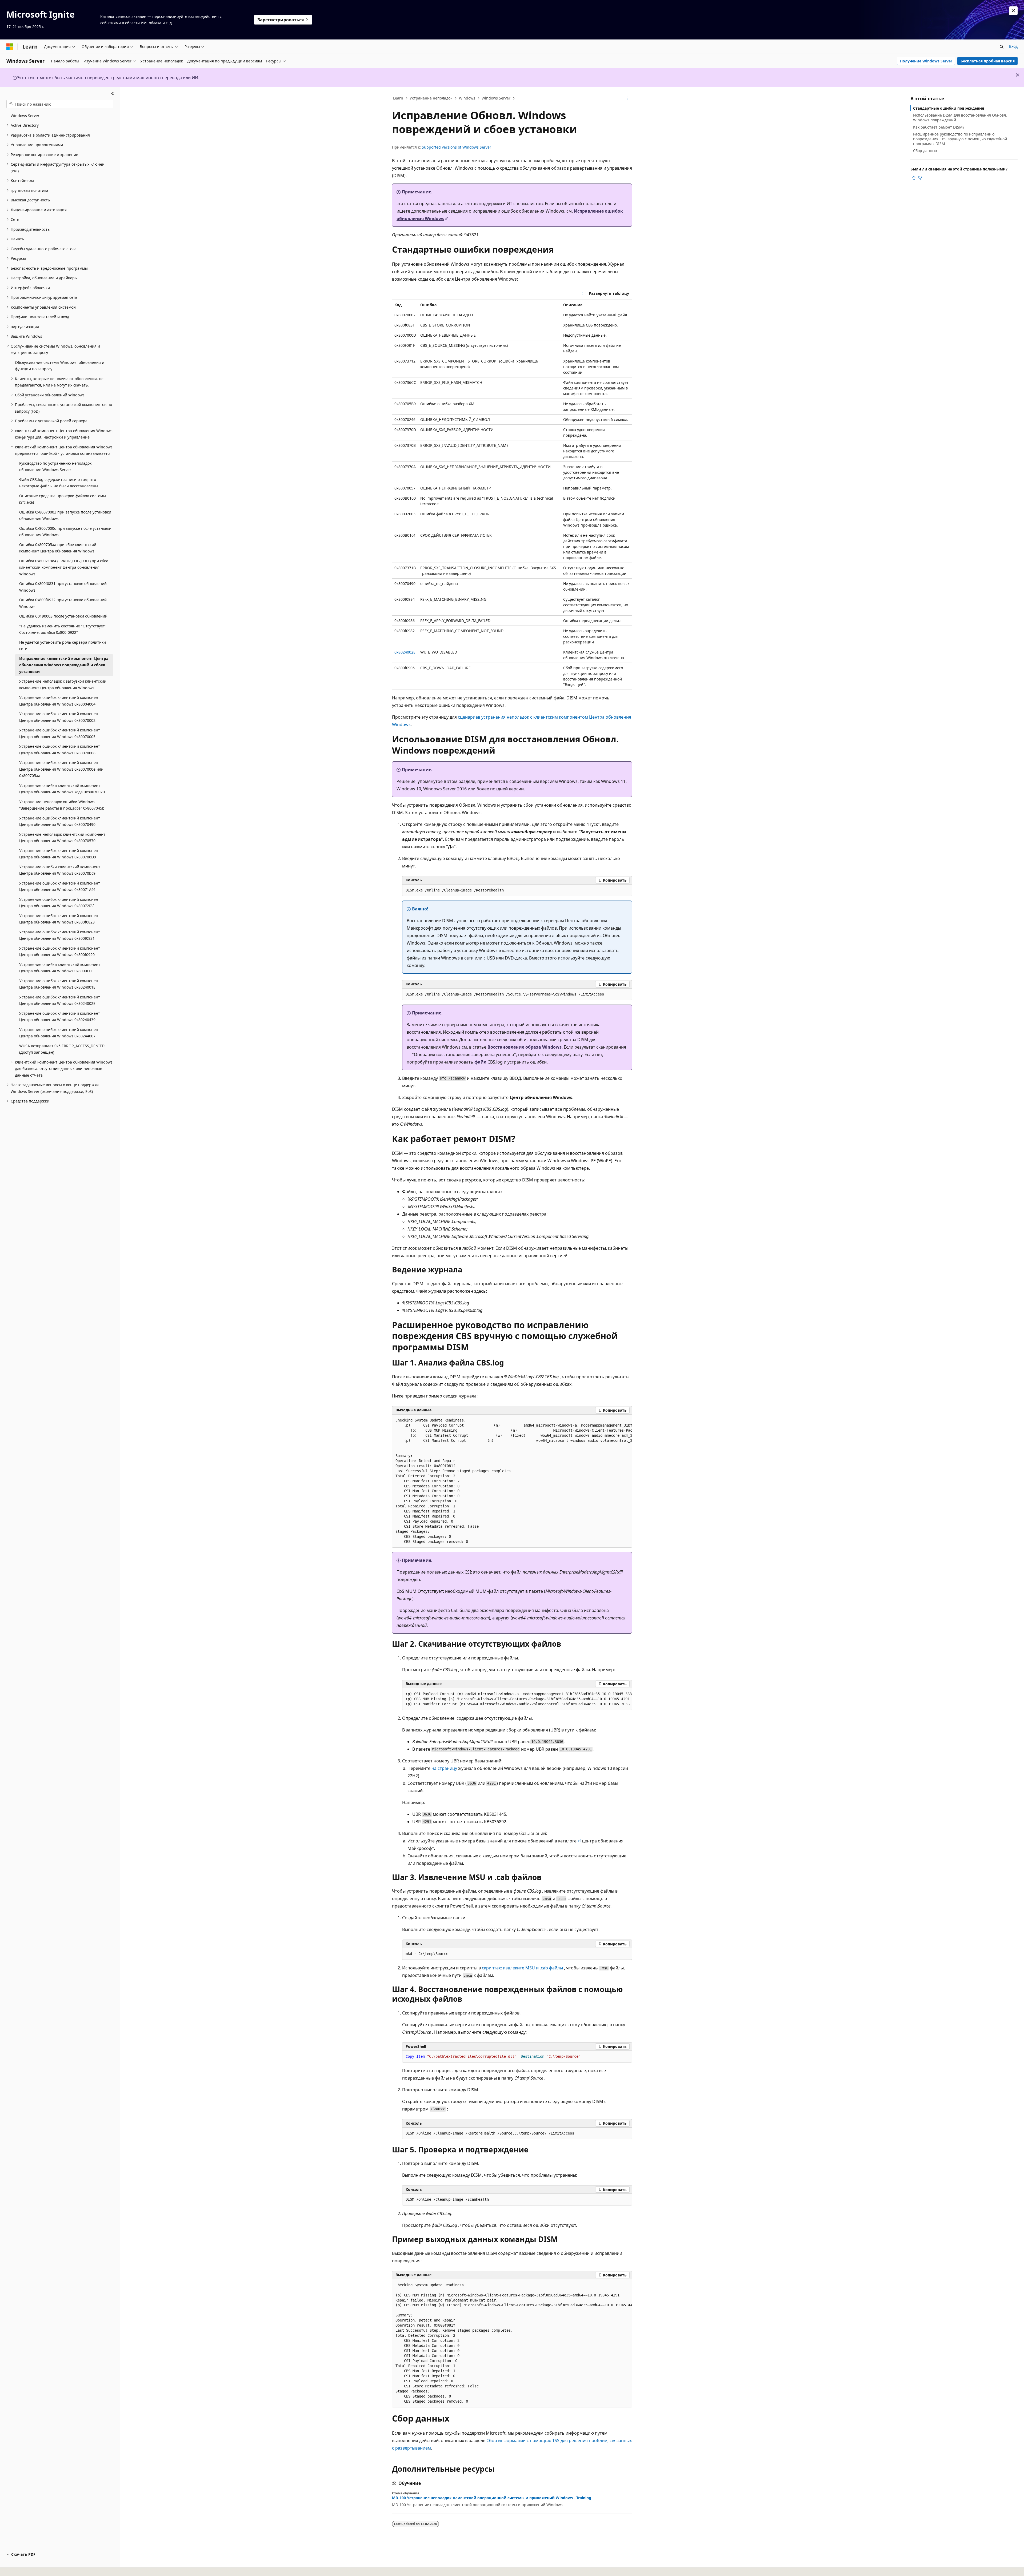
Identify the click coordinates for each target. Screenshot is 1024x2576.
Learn (398, 98)
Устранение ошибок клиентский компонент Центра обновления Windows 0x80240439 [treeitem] (60, 1017)
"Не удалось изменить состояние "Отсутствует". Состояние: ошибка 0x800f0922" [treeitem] (63, 629)
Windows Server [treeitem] (25, 116)
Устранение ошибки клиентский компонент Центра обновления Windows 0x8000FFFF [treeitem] (60, 968)
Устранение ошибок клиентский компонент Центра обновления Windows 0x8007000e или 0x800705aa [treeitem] (61, 769)
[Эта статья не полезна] (920, 178)
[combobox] (60, 104)
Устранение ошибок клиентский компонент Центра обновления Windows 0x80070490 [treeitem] (60, 821)
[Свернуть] (113, 94)
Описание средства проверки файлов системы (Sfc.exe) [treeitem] (63, 499)
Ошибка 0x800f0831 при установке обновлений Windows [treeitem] (63, 587)
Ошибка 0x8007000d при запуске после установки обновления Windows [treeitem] (65, 532)
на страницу (444, 1768)
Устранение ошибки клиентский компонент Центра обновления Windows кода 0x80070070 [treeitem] (62, 789)
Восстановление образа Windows (525, 1047)
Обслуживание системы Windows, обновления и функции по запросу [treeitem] (60, 366)
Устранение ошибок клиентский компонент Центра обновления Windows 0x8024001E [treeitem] (60, 984)
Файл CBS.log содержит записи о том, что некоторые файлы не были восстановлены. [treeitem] (59, 483)
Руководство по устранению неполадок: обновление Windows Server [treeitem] (56, 467)
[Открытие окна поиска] (1002, 47)
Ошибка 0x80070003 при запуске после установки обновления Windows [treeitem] (65, 515)
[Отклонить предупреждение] (1013, 11)
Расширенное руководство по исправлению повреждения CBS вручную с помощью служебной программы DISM (960, 139)
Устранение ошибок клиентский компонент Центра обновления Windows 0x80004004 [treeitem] (60, 701)
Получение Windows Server (926, 61)
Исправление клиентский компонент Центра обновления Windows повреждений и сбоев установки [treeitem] (64, 665)
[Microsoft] (10, 47)
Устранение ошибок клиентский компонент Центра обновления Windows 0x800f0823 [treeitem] (60, 919)
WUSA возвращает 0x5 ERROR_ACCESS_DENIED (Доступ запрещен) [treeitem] (62, 1049)
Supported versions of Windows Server (457, 147)
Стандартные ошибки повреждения (949, 108)
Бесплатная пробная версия (988, 61)
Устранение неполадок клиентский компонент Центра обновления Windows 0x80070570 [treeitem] (62, 838)
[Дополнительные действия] (627, 98)
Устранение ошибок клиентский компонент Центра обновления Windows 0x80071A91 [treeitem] (60, 886)
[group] (512, 1481)
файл (480, 1062)
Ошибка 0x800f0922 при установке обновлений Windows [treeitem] (63, 603)
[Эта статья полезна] (914, 178)
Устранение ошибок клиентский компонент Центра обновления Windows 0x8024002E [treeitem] (60, 1000)
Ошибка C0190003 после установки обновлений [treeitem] (63, 616)
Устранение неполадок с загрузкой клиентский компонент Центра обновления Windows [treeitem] (63, 684)
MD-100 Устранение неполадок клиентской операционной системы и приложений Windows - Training (492, 2498)
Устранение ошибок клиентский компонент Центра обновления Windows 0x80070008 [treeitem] (60, 750)
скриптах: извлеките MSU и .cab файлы (522, 1968)
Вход (1013, 46)
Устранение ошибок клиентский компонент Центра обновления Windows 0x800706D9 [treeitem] (60, 854)
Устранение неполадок (431, 98)
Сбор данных (925, 151)
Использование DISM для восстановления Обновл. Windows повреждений (960, 118)
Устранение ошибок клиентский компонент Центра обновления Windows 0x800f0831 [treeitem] (60, 935)
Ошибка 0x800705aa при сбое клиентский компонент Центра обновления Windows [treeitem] (58, 548)
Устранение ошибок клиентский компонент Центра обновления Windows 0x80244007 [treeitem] (60, 1033)
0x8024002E (405, 652)
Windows (467, 98)
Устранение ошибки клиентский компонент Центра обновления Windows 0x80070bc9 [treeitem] (60, 870)
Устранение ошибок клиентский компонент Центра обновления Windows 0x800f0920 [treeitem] (60, 951)
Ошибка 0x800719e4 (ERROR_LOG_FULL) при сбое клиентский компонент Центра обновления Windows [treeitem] (64, 567)
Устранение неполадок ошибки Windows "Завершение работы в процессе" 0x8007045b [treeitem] (62, 805)
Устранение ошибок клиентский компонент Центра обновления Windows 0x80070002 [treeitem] (60, 717)
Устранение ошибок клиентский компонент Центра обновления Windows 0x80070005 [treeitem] (60, 733)
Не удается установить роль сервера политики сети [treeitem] (63, 646)
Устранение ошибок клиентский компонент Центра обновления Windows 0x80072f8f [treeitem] (60, 903)
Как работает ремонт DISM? (939, 127)
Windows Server (496, 98)
